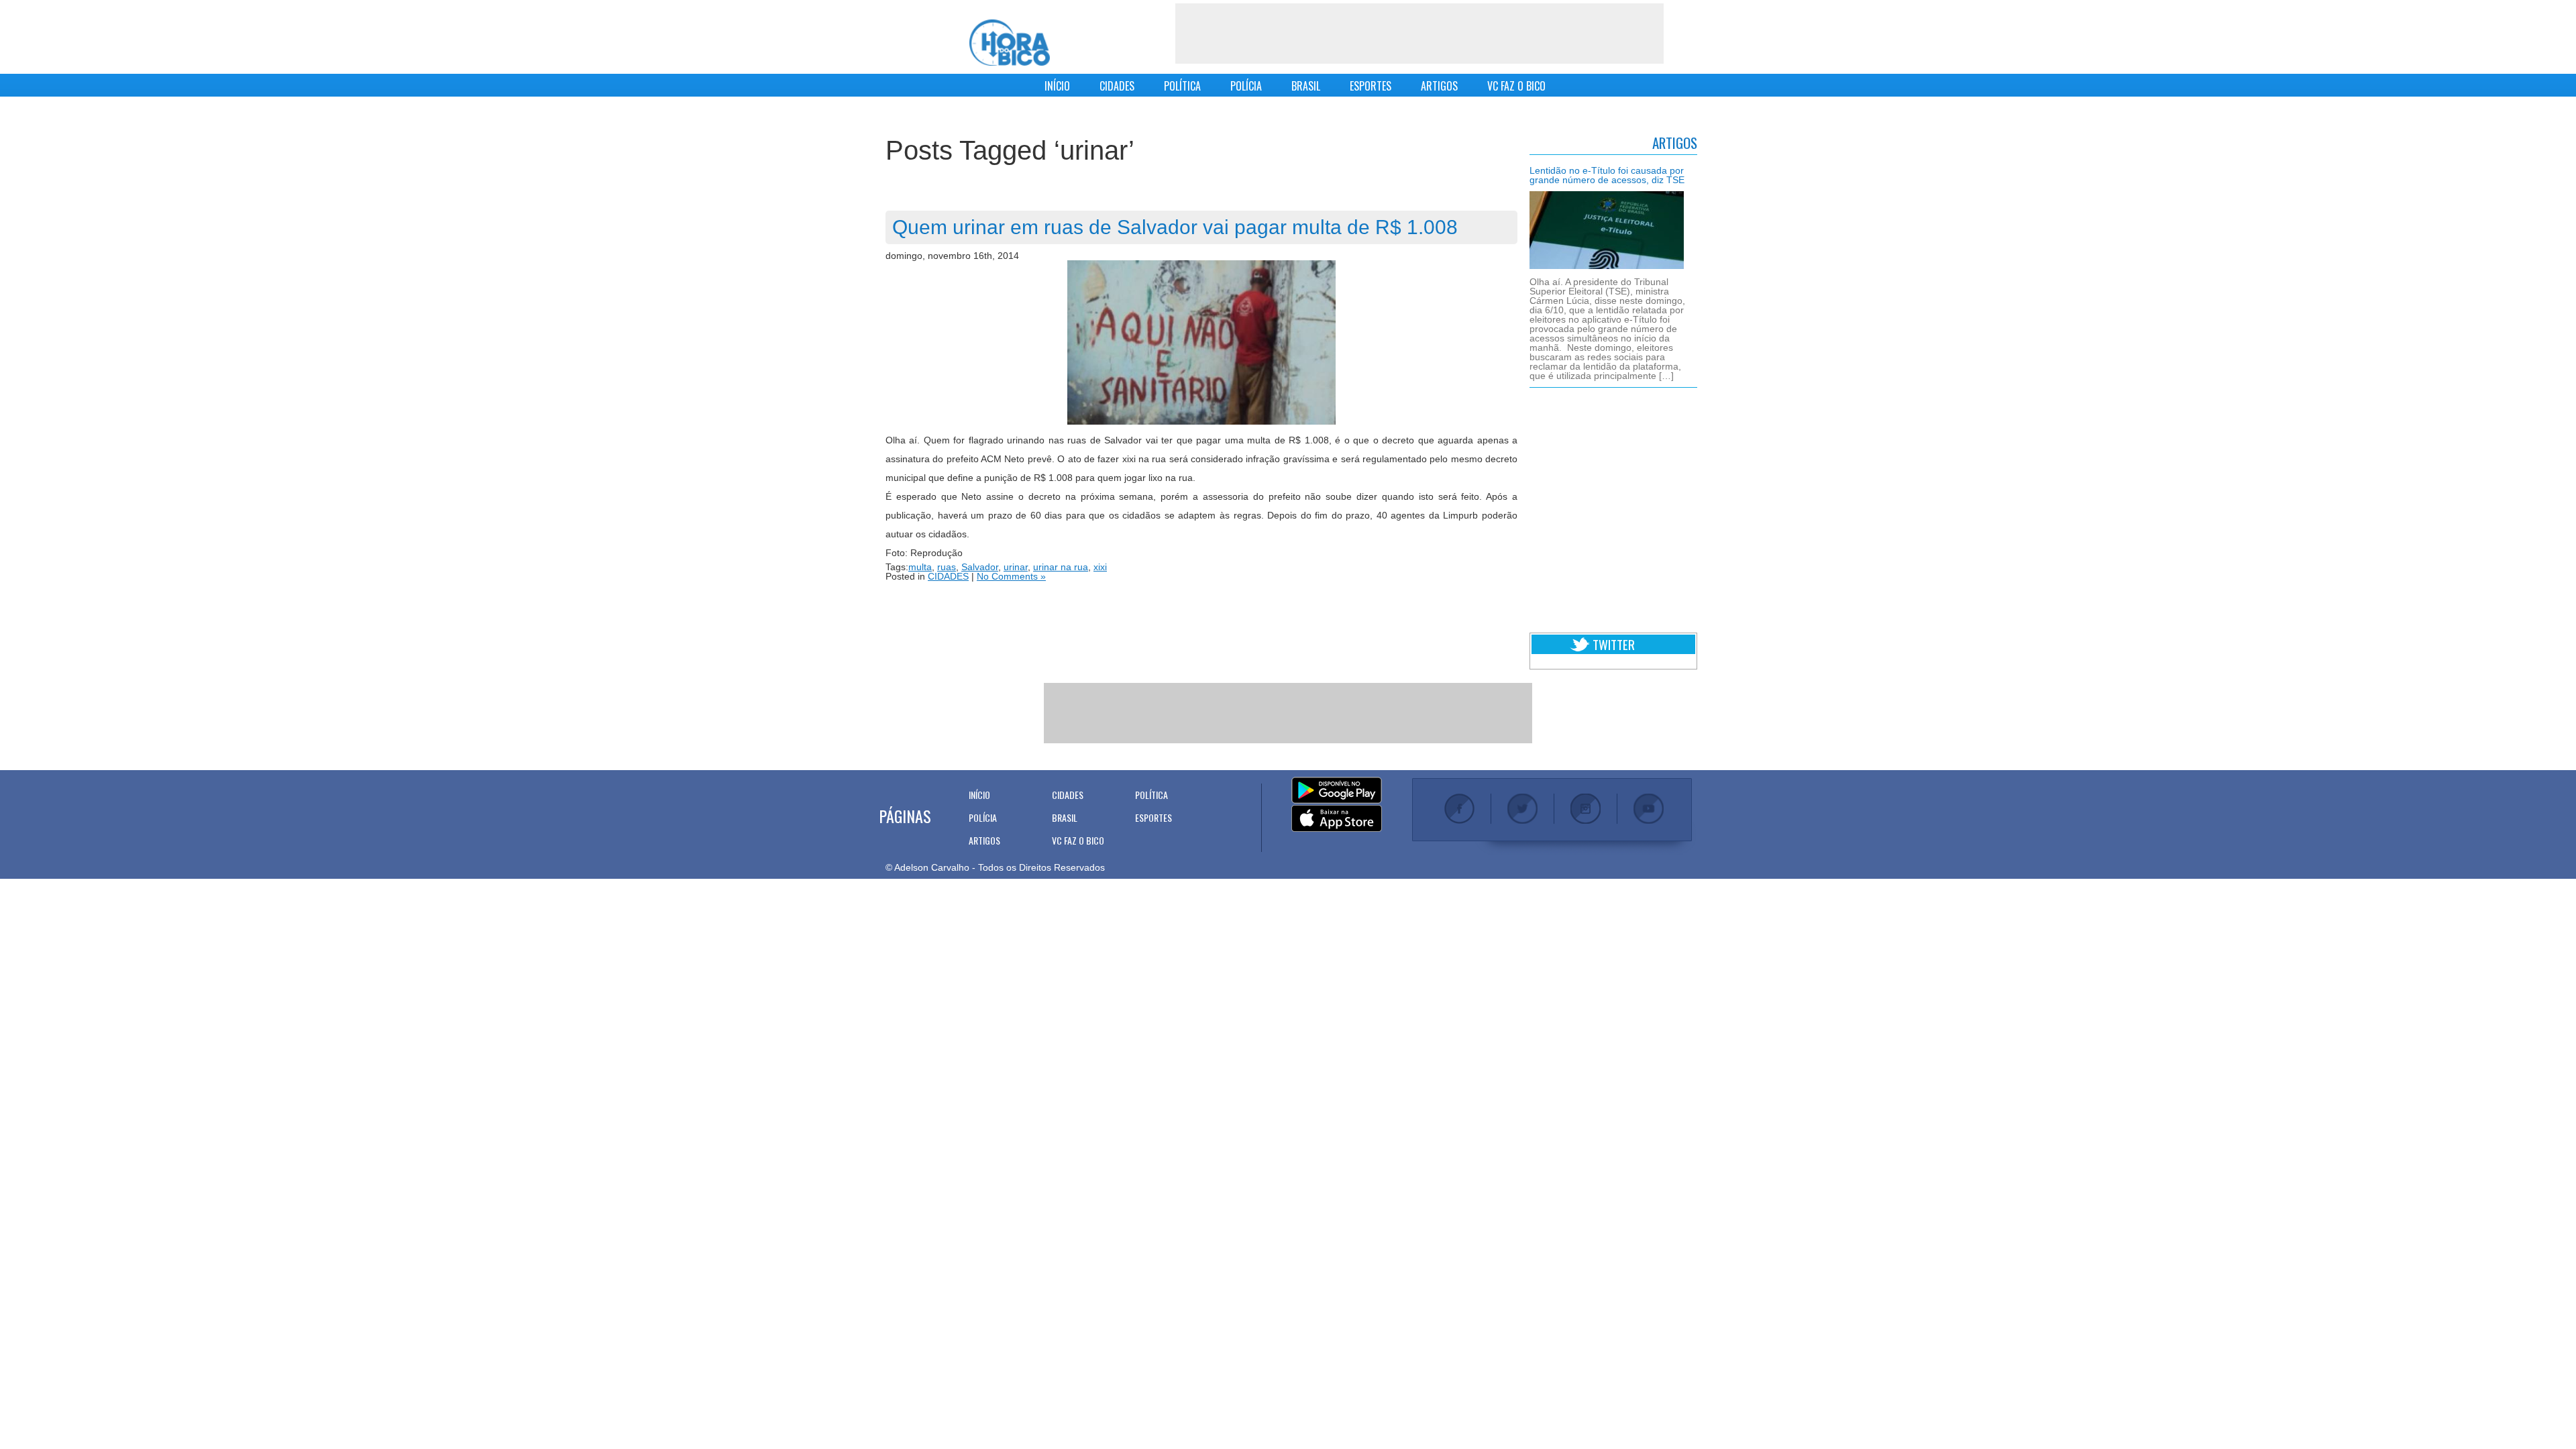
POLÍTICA (1182, 86)
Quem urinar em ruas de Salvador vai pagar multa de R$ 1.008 (1175, 227)
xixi (1100, 567)
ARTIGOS (1439, 86)
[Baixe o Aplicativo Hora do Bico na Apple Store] (1337, 819)
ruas (947, 567)
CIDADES (1117, 86)
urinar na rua (1061, 567)
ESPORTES (1371, 86)
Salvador (980, 567)
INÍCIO (1057, 86)
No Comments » (1011, 576)
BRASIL (1306, 86)
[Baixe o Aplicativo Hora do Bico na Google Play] (1337, 791)
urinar (1016, 567)
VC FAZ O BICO (1516, 86)
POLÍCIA (1246, 86)
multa (920, 567)
